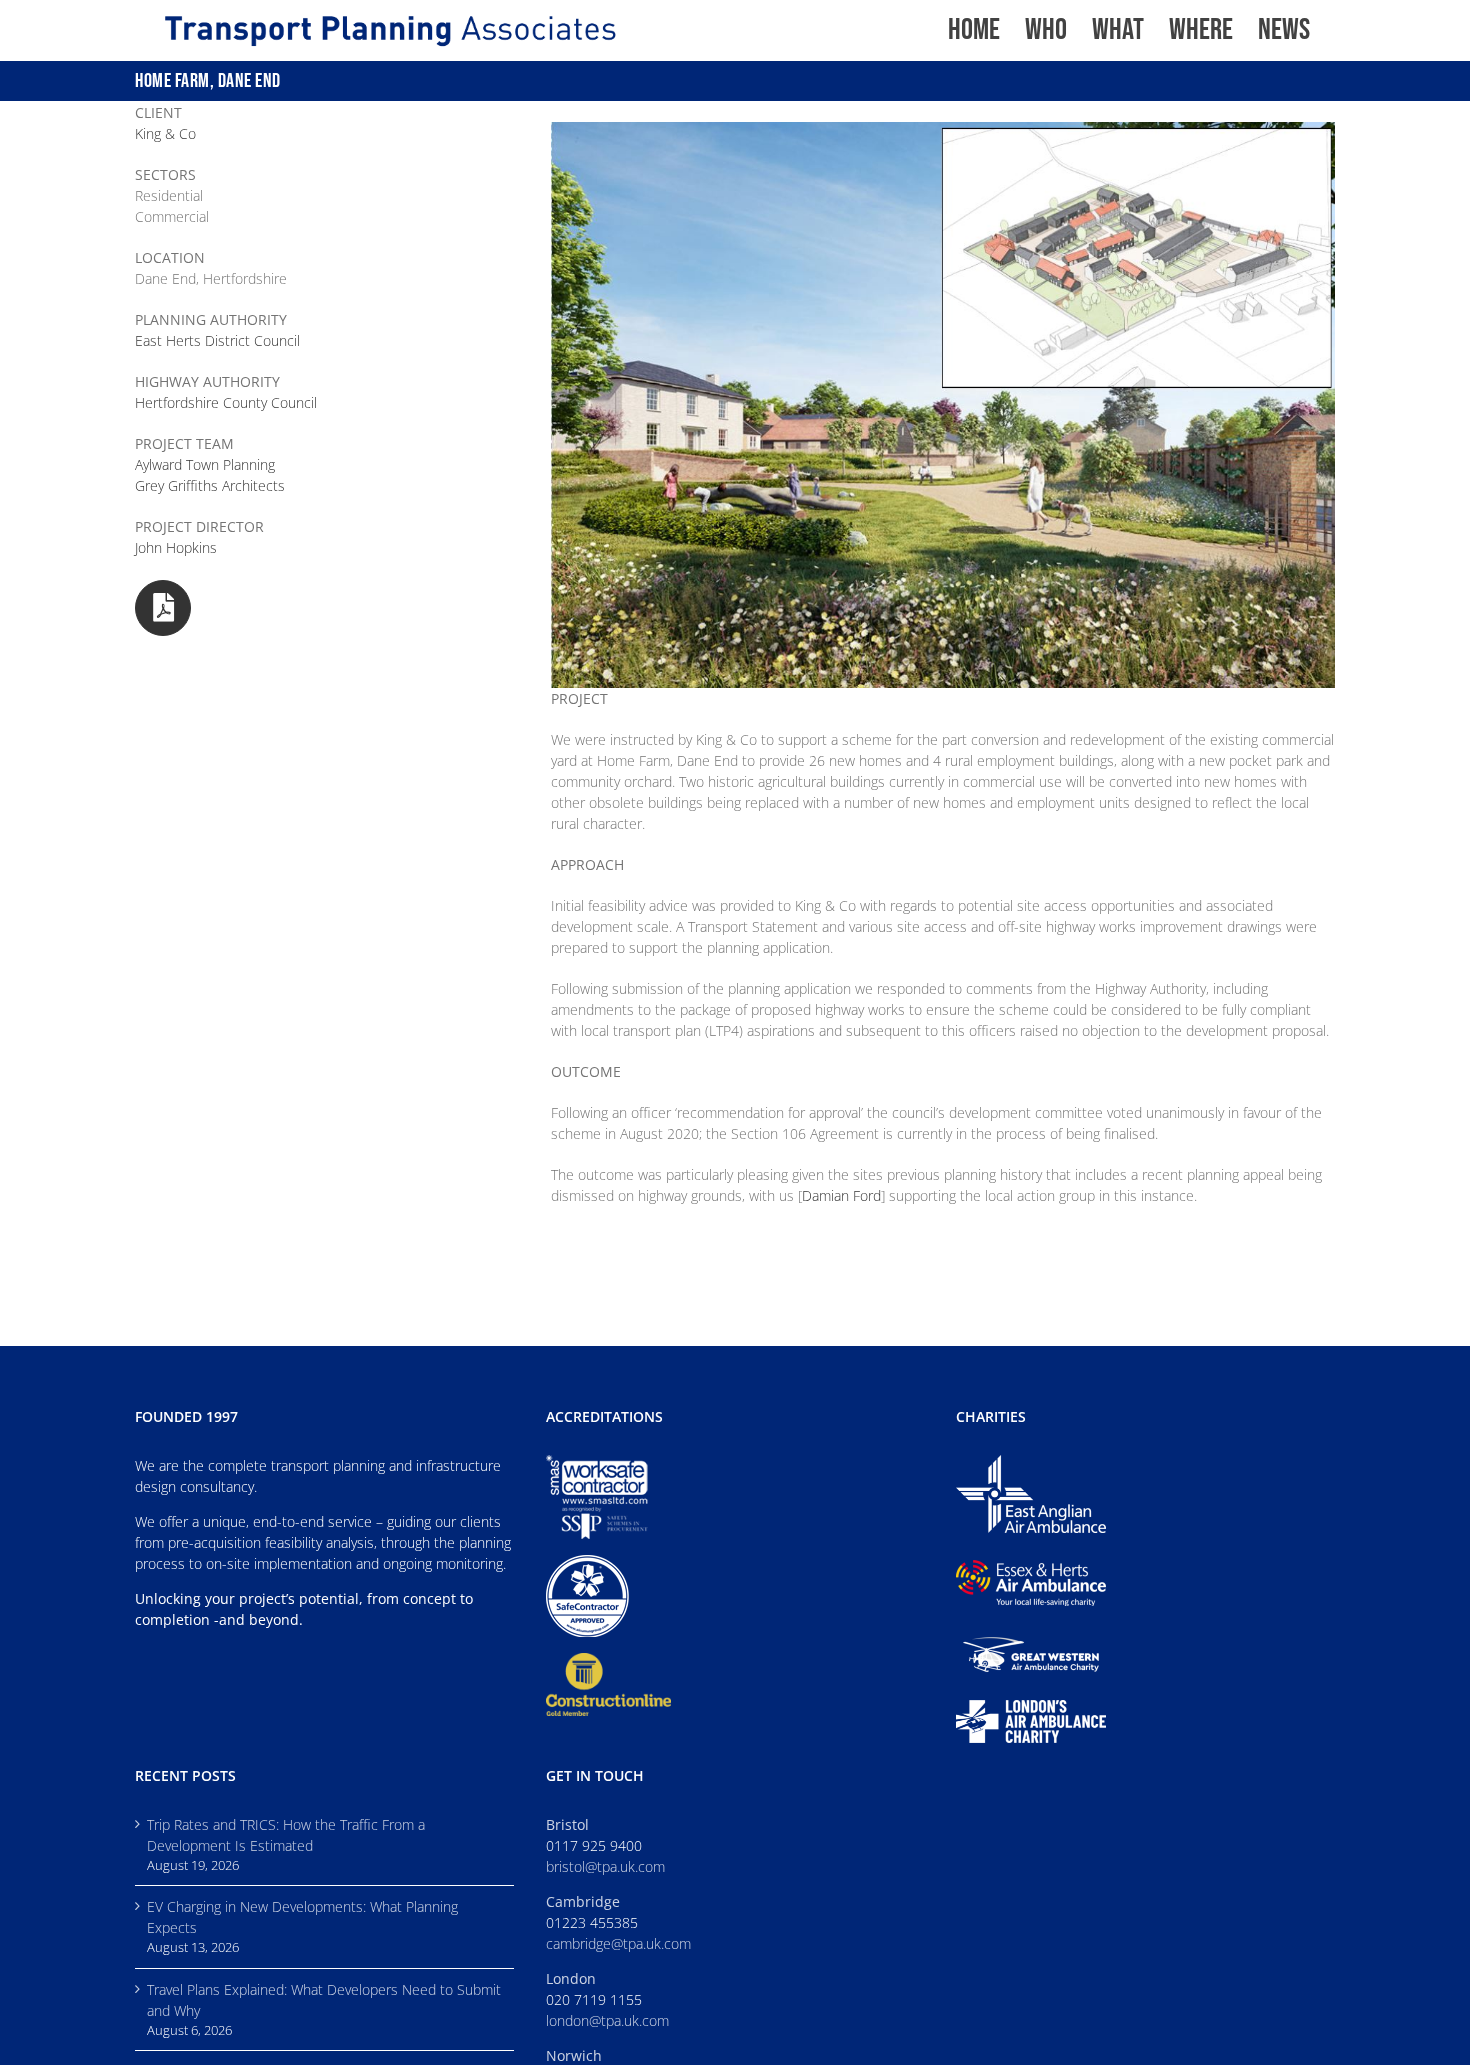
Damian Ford (841, 1195)
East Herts (217, 340)
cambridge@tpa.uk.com (618, 1943)
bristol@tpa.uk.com (605, 1866)
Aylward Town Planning (205, 464)
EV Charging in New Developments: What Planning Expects (302, 1917)
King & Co (165, 133)
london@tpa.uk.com (607, 2020)
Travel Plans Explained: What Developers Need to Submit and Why (324, 2000)
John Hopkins (176, 547)
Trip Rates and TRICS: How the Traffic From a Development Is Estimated (286, 1835)
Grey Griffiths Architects (210, 485)
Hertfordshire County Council (226, 402)
